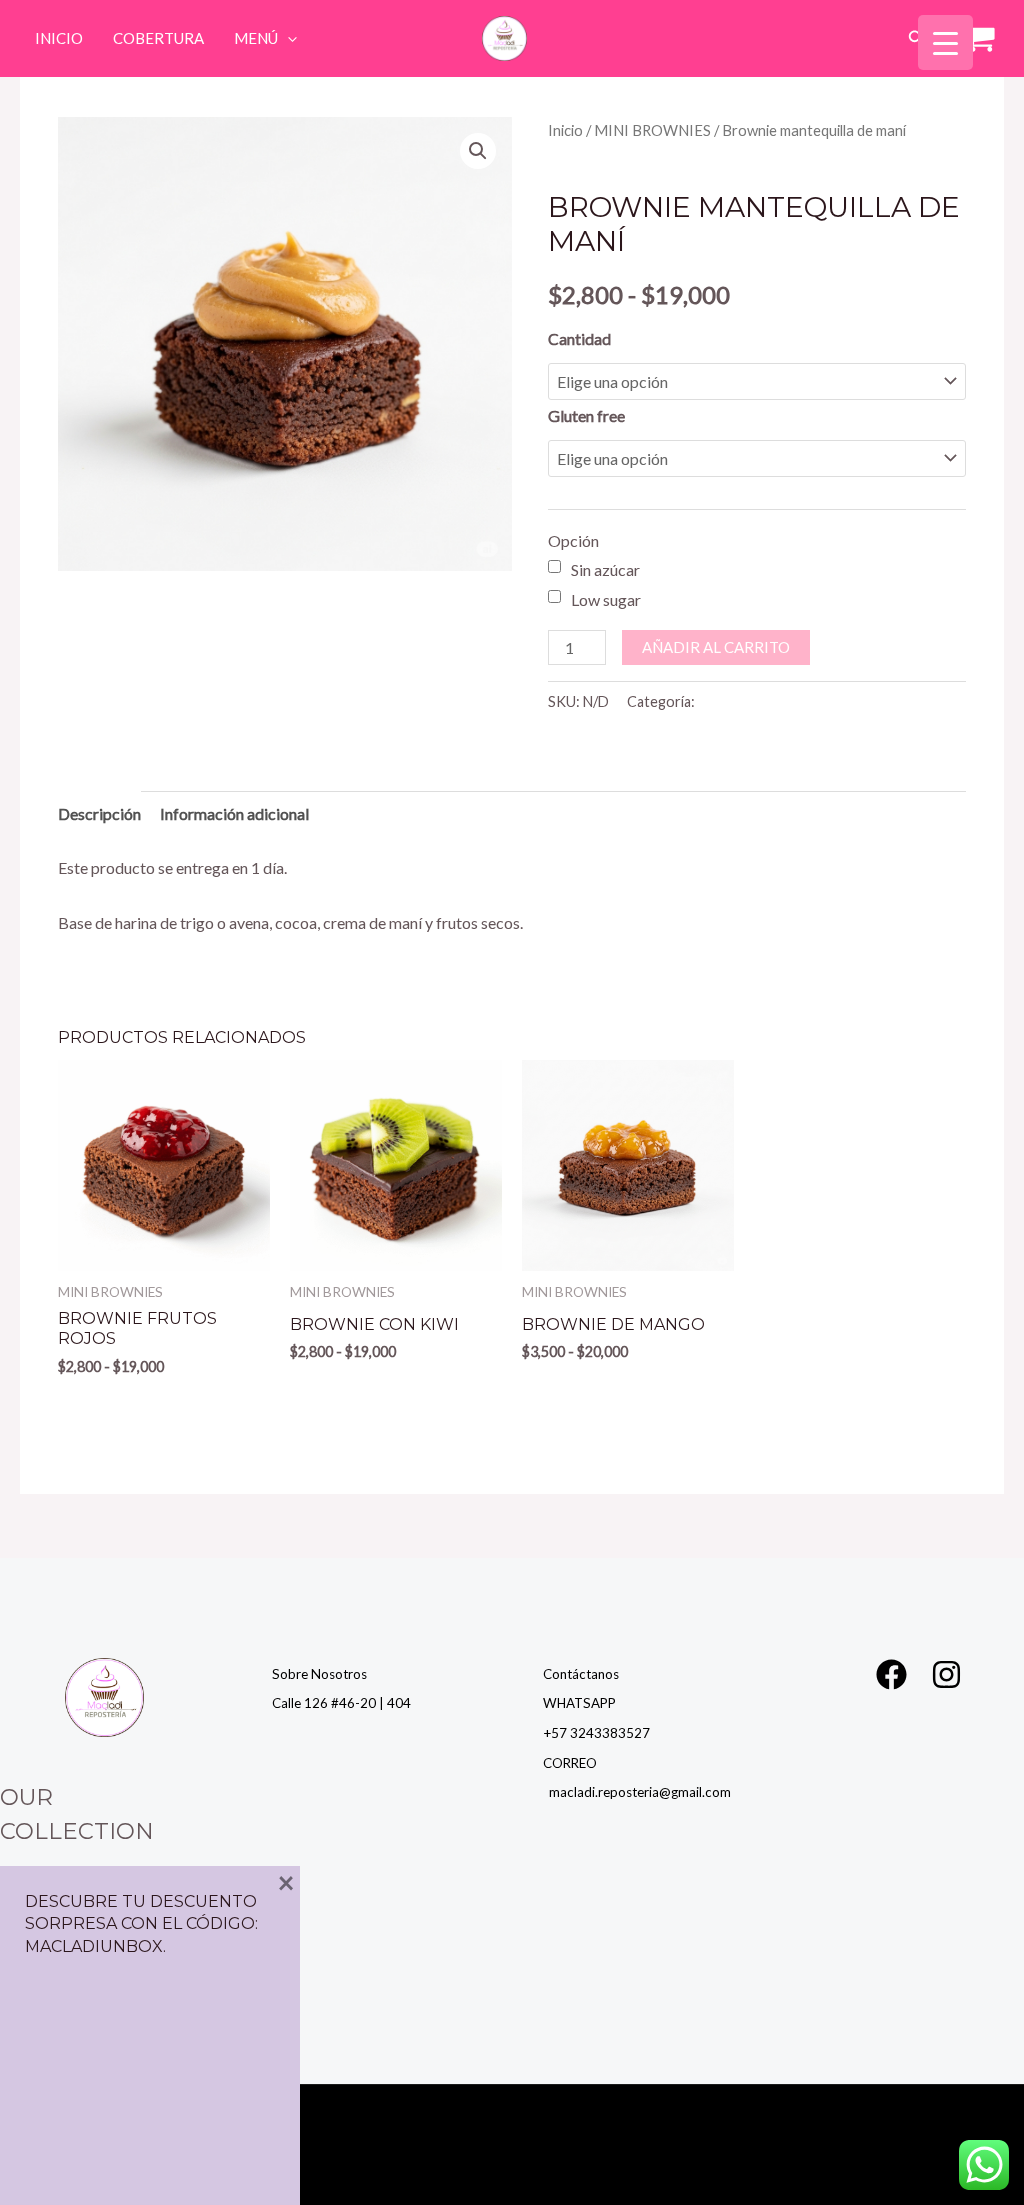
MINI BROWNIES (652, 130)
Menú (256, 38)
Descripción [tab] (99, 813)
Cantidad (579, 338)
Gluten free (586, 415)
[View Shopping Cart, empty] (975, 39)
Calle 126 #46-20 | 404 (341, 1703)
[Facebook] (891, 1674)
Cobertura (158, 38)
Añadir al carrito (716, 647)
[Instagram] (946, 1674)
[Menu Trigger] (945, 42)
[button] (287, 38)
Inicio (59, 38)
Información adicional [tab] (234, 813)
